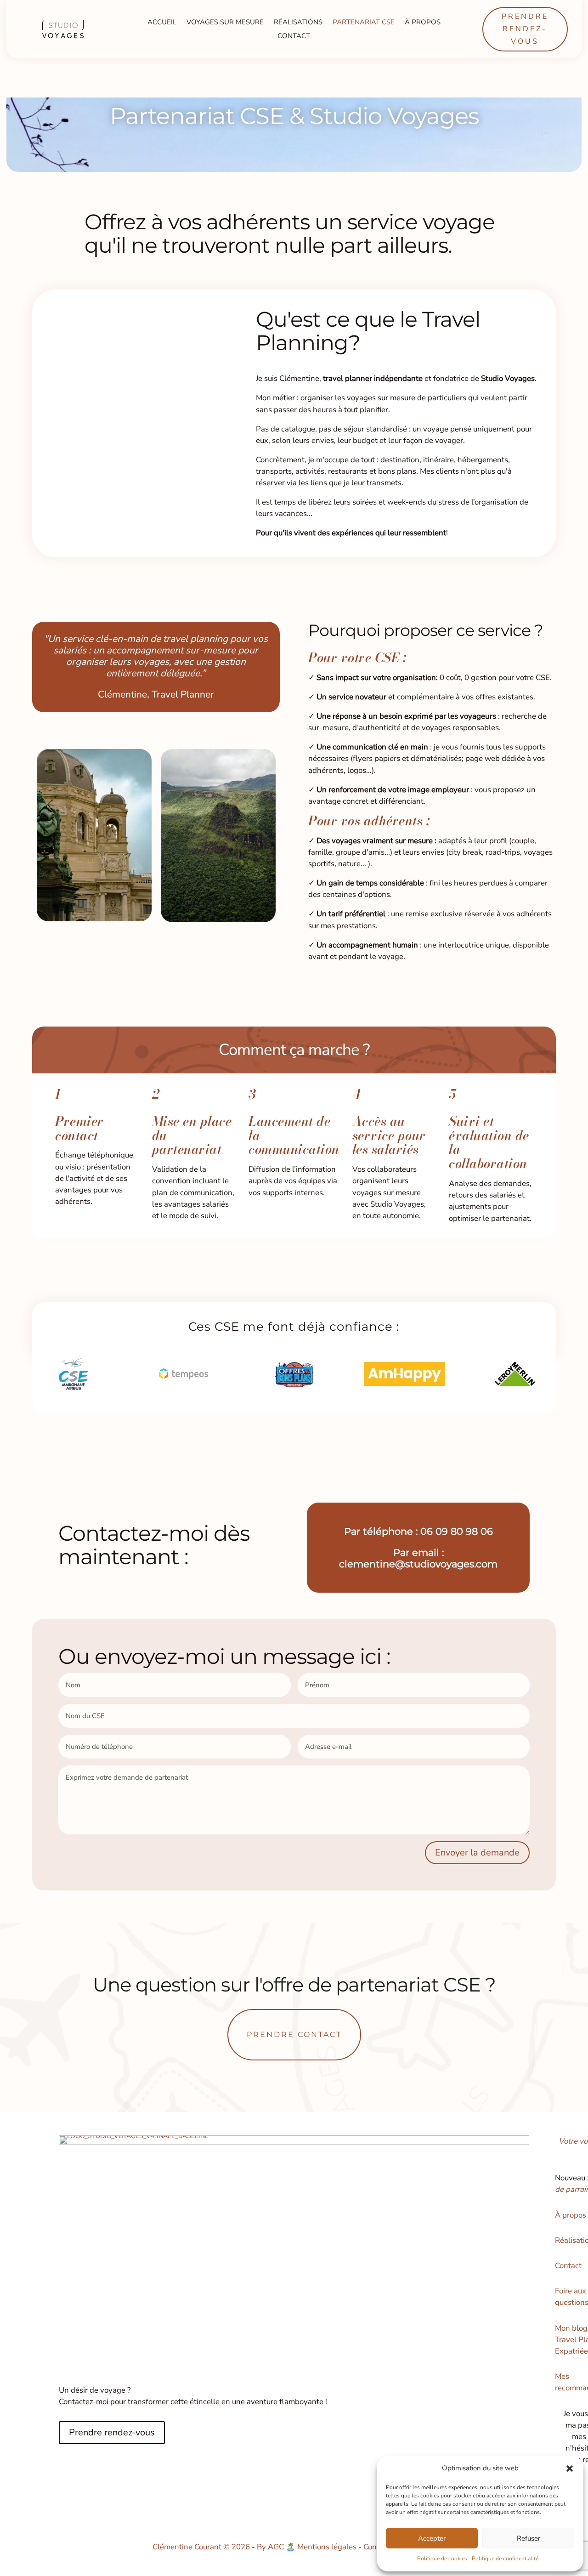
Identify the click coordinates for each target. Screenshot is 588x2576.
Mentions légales (327, 2547)
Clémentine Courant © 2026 (202, 2547)
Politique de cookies (442, 2559)
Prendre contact (294, 2034)
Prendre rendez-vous (525, 29)
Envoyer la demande (477, 1853)
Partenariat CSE (364, 23)
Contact (294, 37)
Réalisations (298, 23)
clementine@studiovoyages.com (418, 1564)
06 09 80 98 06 (457, 1531)
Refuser (529, 2538)
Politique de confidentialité (505, 2559)
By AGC (270, 2547)
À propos (423, 23)
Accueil (162, 23)
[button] (570, 2468)
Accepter (432, 2538)
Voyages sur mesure (225, 23)
